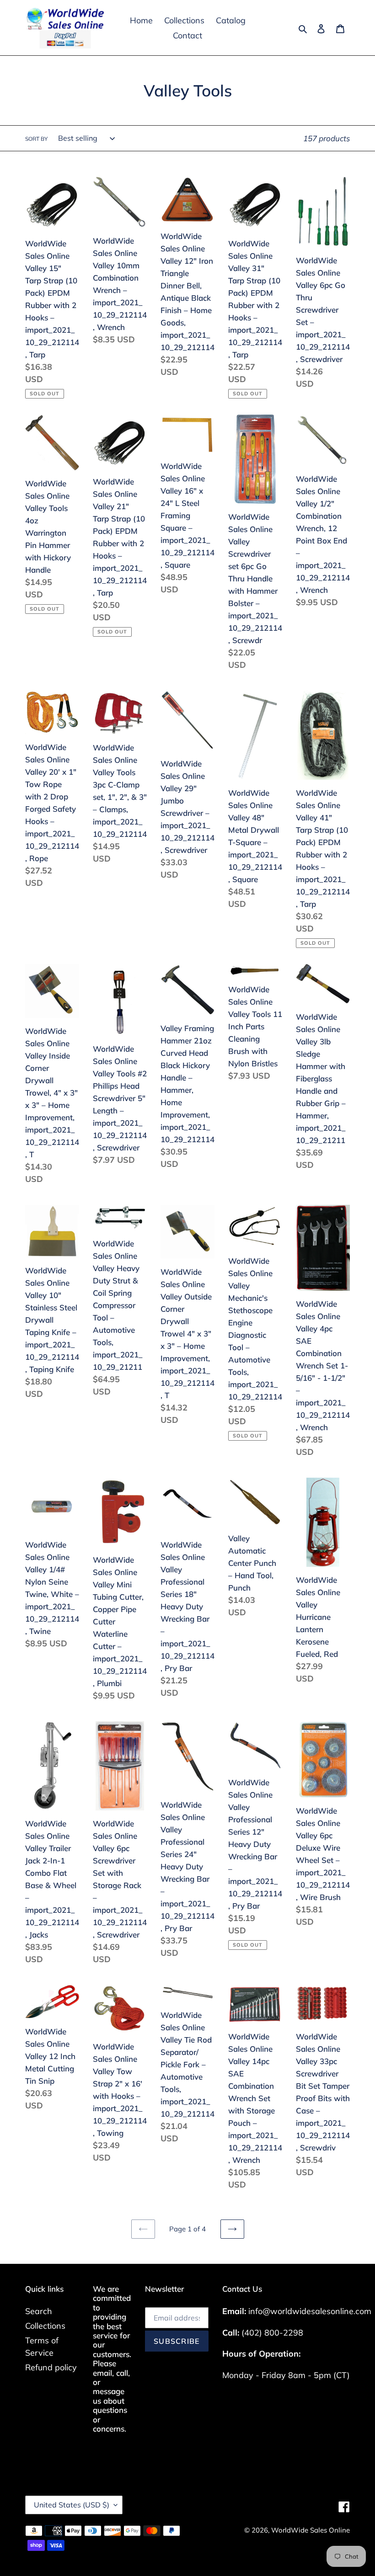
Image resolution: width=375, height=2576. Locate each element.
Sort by (36, 139)
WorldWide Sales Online (311, 2530)
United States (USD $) (72, 2505)
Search (39, 2311)
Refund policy (51, 2367)
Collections (45, 2326)
